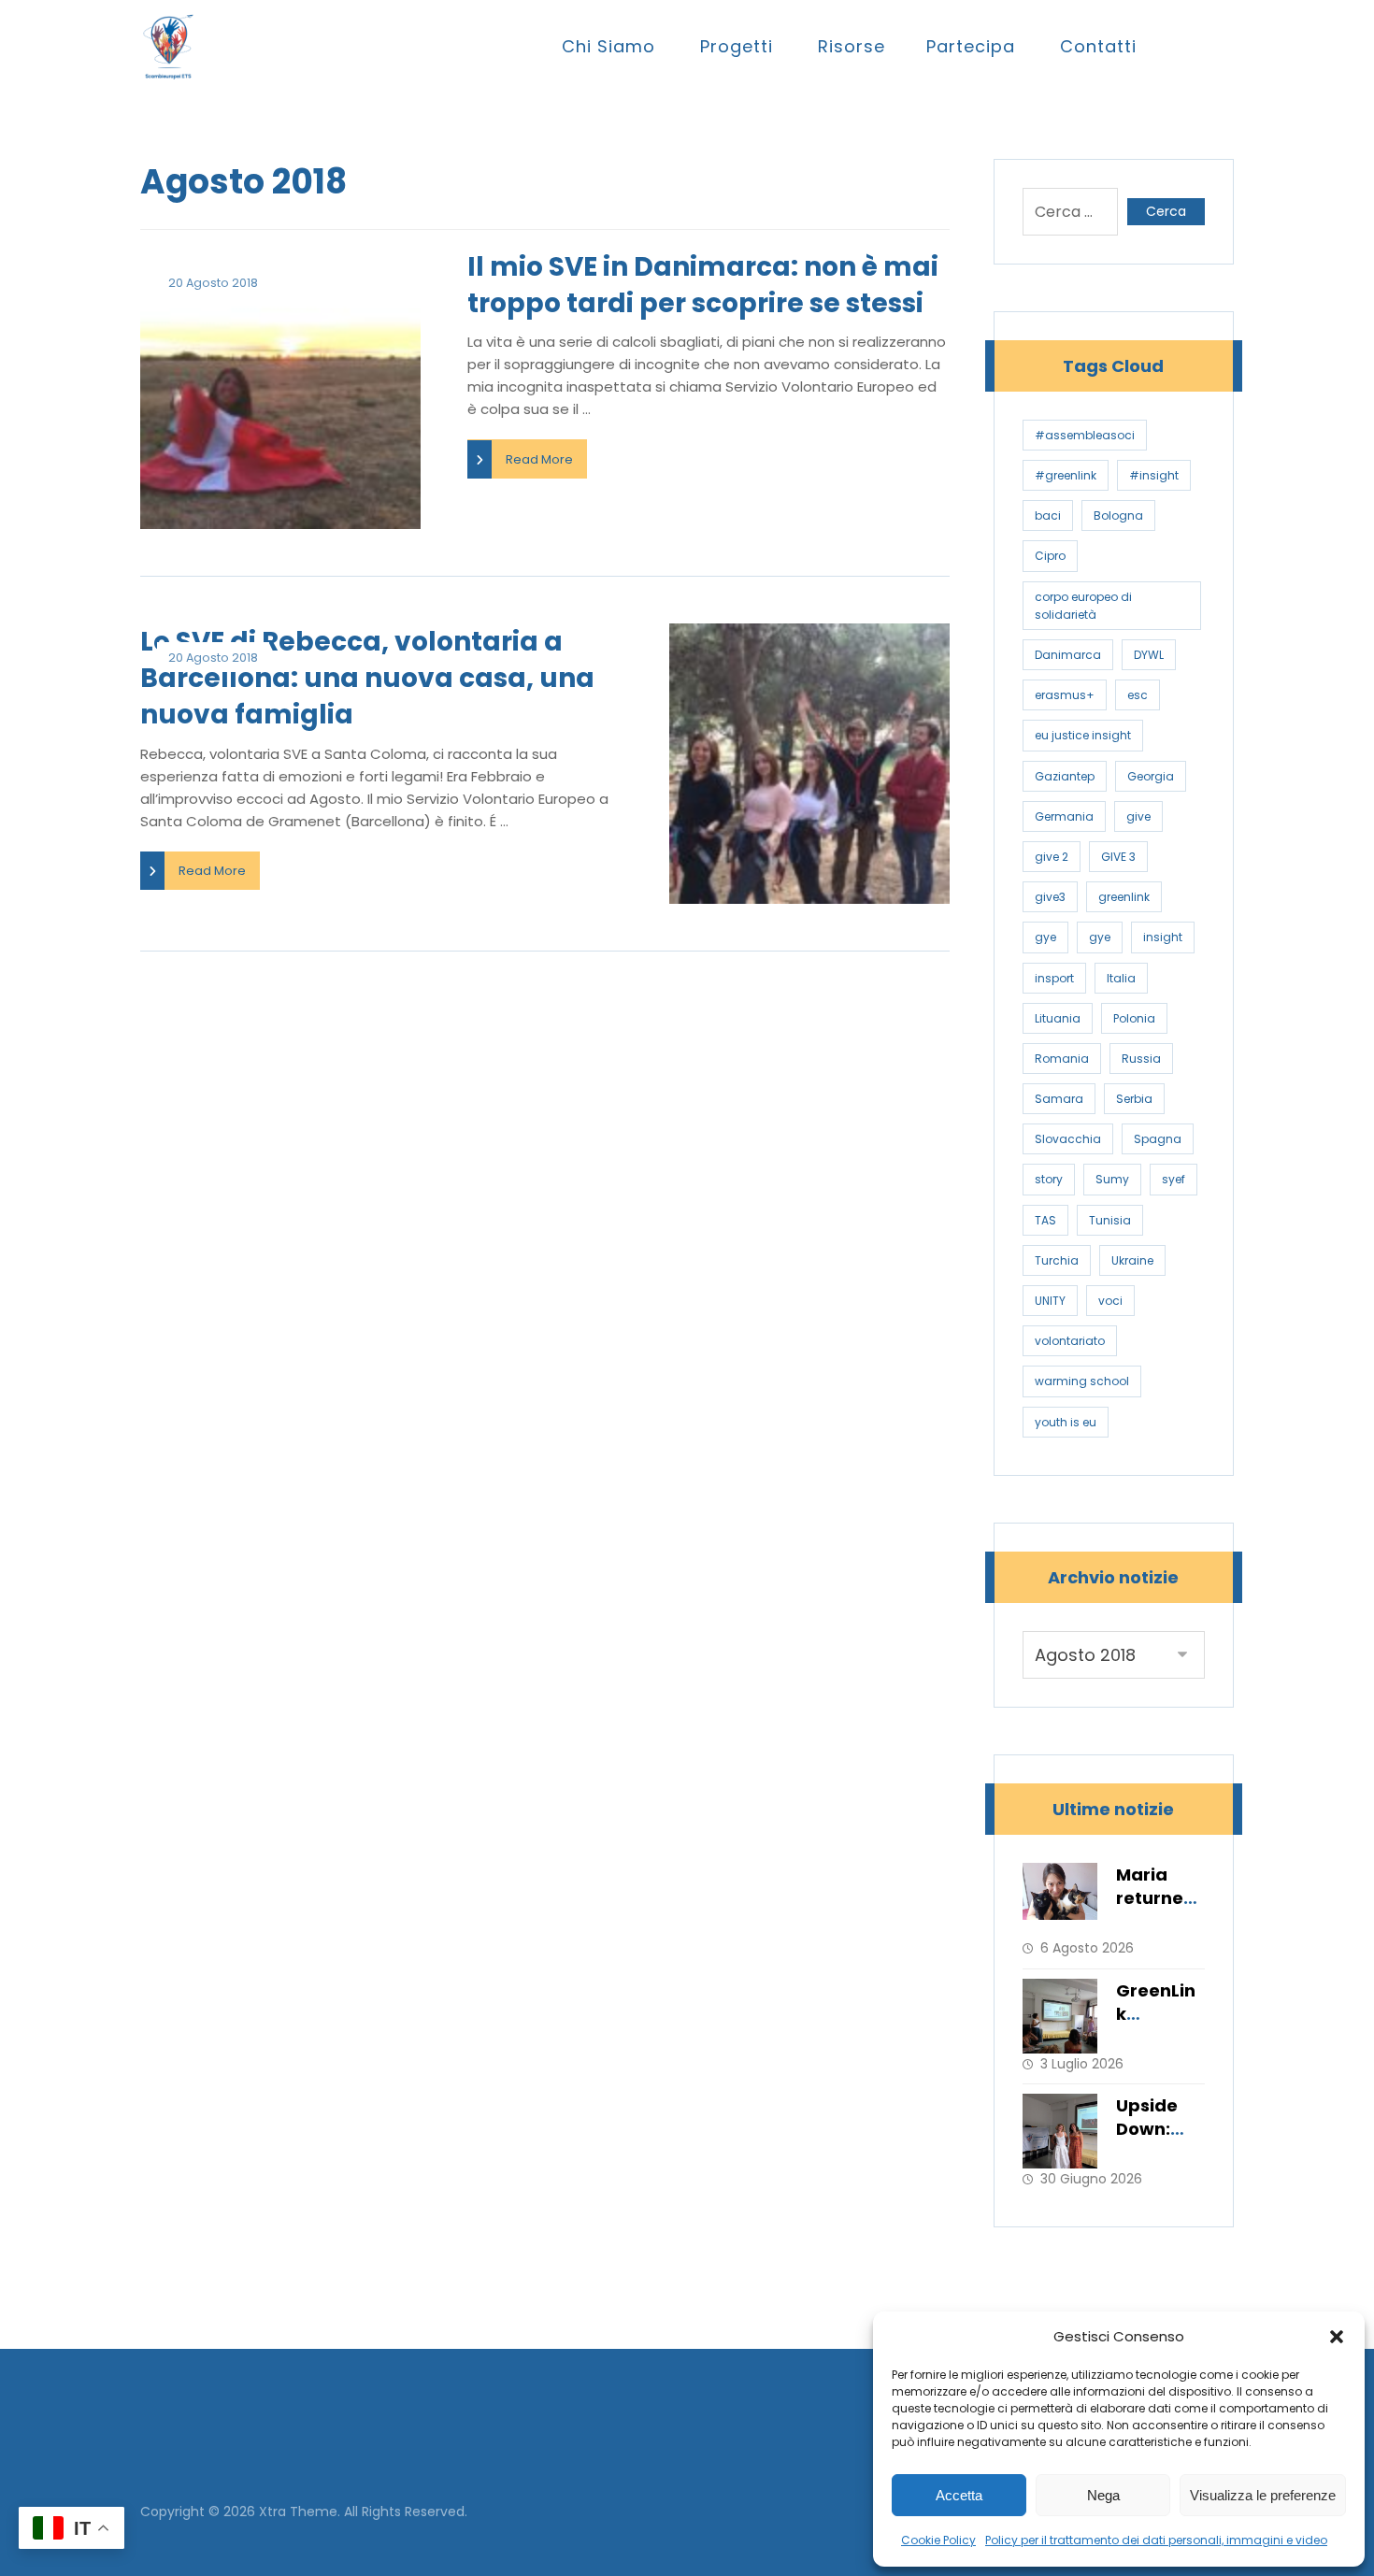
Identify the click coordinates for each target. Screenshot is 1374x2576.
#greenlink (1066, 475)
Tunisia (1110, 1220)
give (1138, 816)
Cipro (1050, 556)
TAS (1045, 1220)
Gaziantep (1065, 776)
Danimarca (1068, 655)
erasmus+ (1065, 695)
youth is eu (1066, 1422)
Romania (1062, 1059)
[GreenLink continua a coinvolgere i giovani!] (1060, 2016)
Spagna (1158, 1139)
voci (1110, 1301)
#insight (1154, 475)
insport (1054, 978)
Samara (1059, 1099)
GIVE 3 (1118, 857)
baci (1048, 515)
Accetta (959, 2495)
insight (1163, 937)
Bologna (1118, 515)
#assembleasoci (1085, 435)
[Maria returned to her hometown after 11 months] (1060, 1900)
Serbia (1134, 1099)
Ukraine (1132, 1260)
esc (1138, 695)
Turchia (1057, 1260)
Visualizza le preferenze (1263, 2495)
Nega (1103, 2495)
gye (1045, 937)
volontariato (1070, 1341)
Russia (1141, 1059)
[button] (1337, 2337)
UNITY (1050, 1301)
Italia (1121, 978)
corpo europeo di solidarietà (1083, 606)
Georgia (1151, 776)
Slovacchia (1068, 1139)
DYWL (1149, 655)
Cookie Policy (938, 2540)
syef (1174, 1179)
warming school (1082, 1381)
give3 (1050, 897)
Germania (1064, 816)
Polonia (1134, 1018)
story (1049, 1179)
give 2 (1052, 857)
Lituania (1058, 1018)
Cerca (1166, 211)
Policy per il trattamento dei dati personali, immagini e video (1156, 2540)
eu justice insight (1083, 735)
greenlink (1124, 897)
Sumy (1112, 1179)
